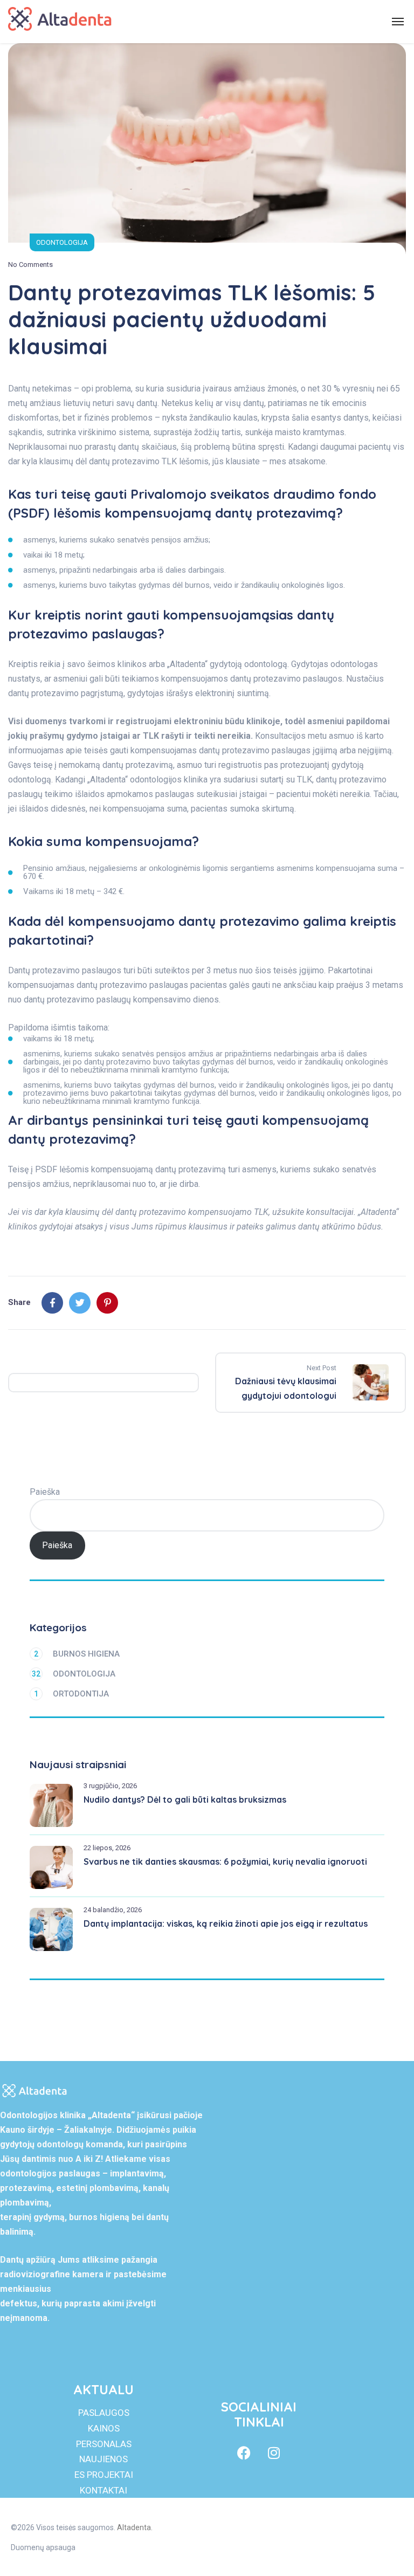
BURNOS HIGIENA (77, 1654)
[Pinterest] (107, 1303)
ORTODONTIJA (71, 1694)
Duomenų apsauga (43, 2547)
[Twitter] (80, 1303)
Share (19, 1302)
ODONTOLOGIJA (62, 242)
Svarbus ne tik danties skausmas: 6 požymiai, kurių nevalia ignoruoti (225, 1861)
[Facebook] (52, 1303)
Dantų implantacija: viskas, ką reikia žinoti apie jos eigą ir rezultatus (226, 1924)
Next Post (322, 1368)
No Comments (30, 265)
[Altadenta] (60, 22)
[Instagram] (274, 2453)
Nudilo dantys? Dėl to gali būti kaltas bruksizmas (185, 1799)
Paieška (45, 1492)
